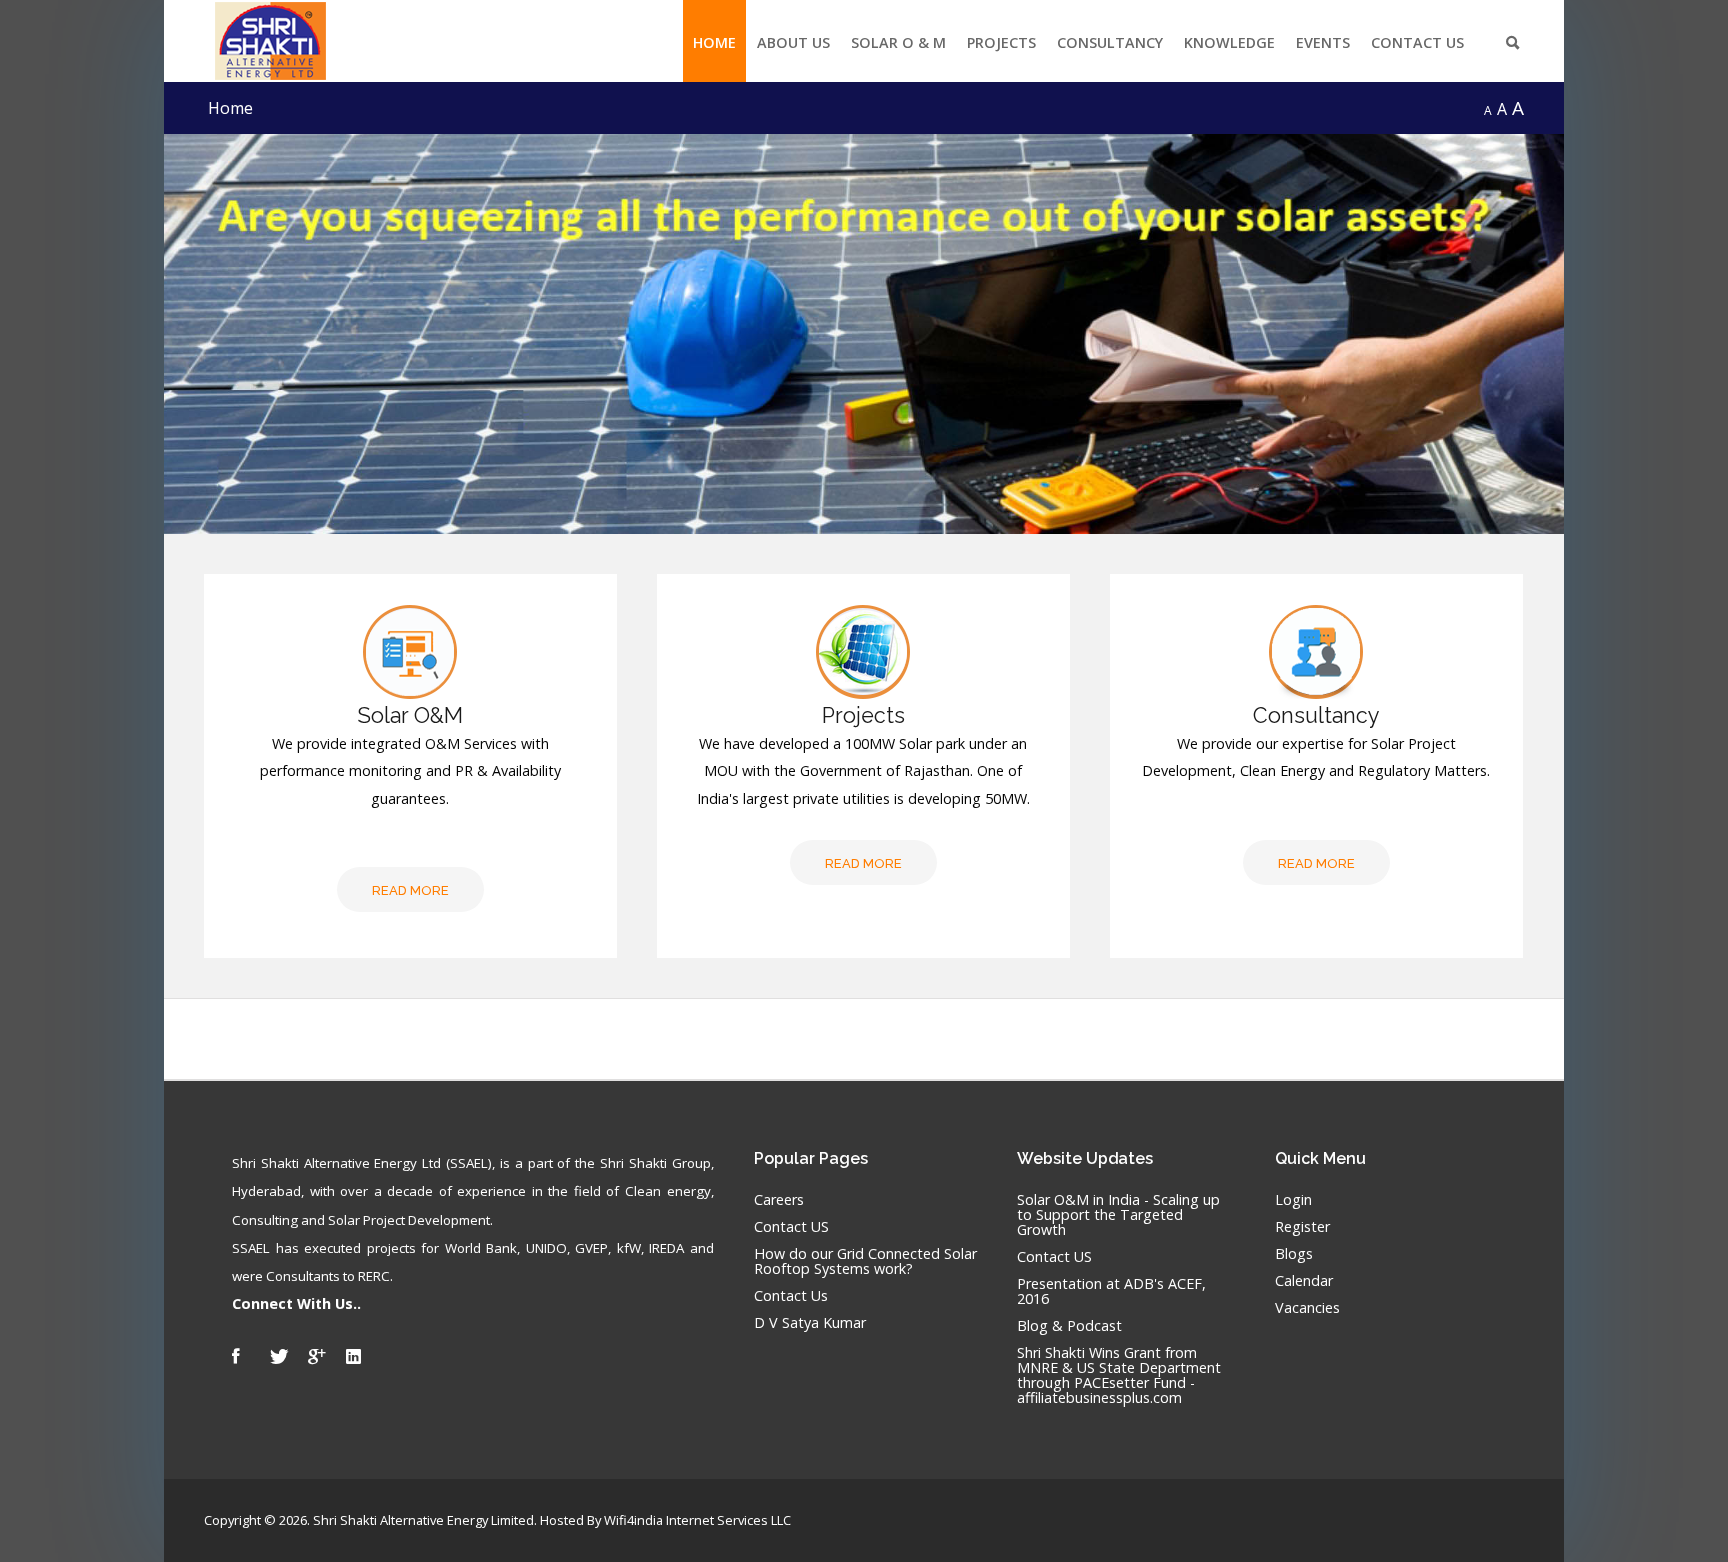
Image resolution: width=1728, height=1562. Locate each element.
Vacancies (1307, 1308)
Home (714, 42)
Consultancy (1110, 42)
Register (1302, 1227)
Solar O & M (898, 42)
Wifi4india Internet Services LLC (697, 1520)
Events (1323, 42)
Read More (410, 890)
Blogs (1294, 1254)
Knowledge (1229, 42)
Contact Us (1417, 42)
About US (793, 42)
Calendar (1304, 1281)
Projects (1001, 42)
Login (1293, 1200)
